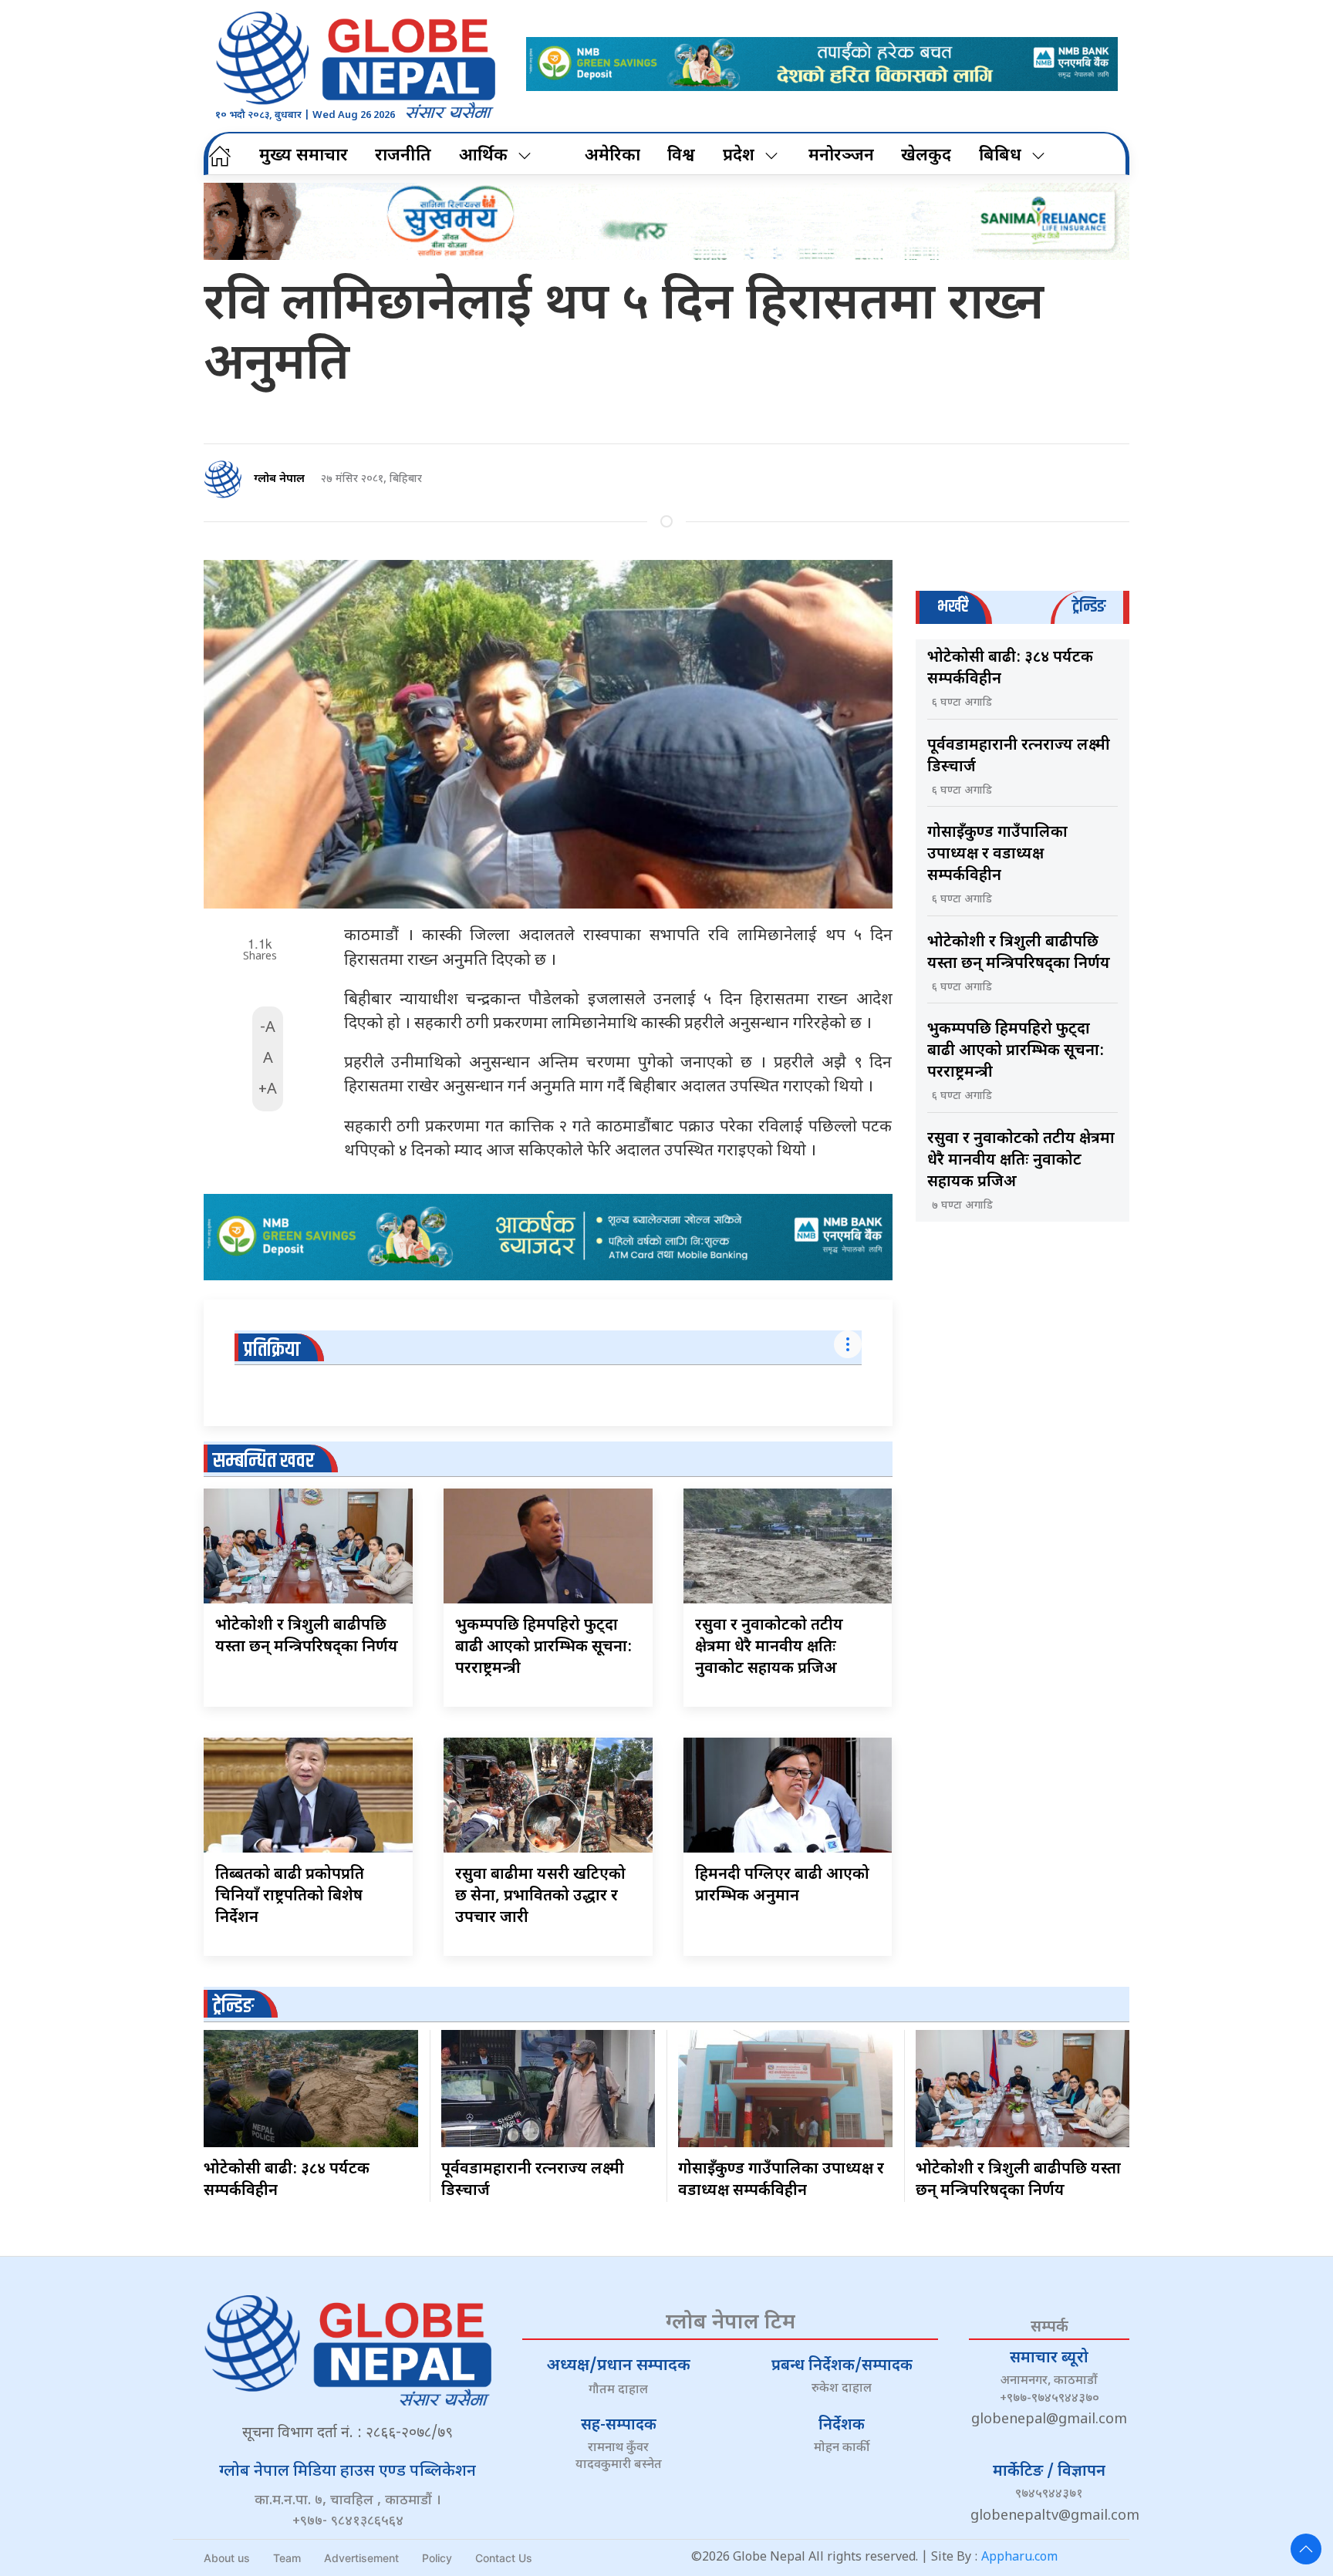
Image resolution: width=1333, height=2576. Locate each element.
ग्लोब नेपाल (279, 479)
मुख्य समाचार (304, 156)
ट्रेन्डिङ (233, 2006)
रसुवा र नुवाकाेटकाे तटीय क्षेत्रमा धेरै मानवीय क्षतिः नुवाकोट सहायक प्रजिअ (769, 1647)
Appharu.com (1019, 2558)
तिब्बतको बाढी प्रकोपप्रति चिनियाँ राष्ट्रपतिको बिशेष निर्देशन (290, 1897)
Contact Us (504, 2558)
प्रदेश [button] (739, 156)
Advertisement (361, 2558)
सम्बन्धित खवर (263, 1461)
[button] (1306, 2549)
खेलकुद (926, 156)
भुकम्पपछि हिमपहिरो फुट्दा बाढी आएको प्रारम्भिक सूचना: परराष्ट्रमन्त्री (543, 1647)
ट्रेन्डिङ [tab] (1089, 607)
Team (287, 2558)
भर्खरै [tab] (953, 607)
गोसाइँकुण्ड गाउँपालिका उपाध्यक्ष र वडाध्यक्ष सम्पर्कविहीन (997, 855)
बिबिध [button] (1000, 156)
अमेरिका (613, 156)
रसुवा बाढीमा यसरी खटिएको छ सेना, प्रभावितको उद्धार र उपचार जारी (540, 1897)
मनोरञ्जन (841, 156)
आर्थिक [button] (483, 156)
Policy (437, 2558)
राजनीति (403, 156)
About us (227, 2558)
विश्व (681, 156)
